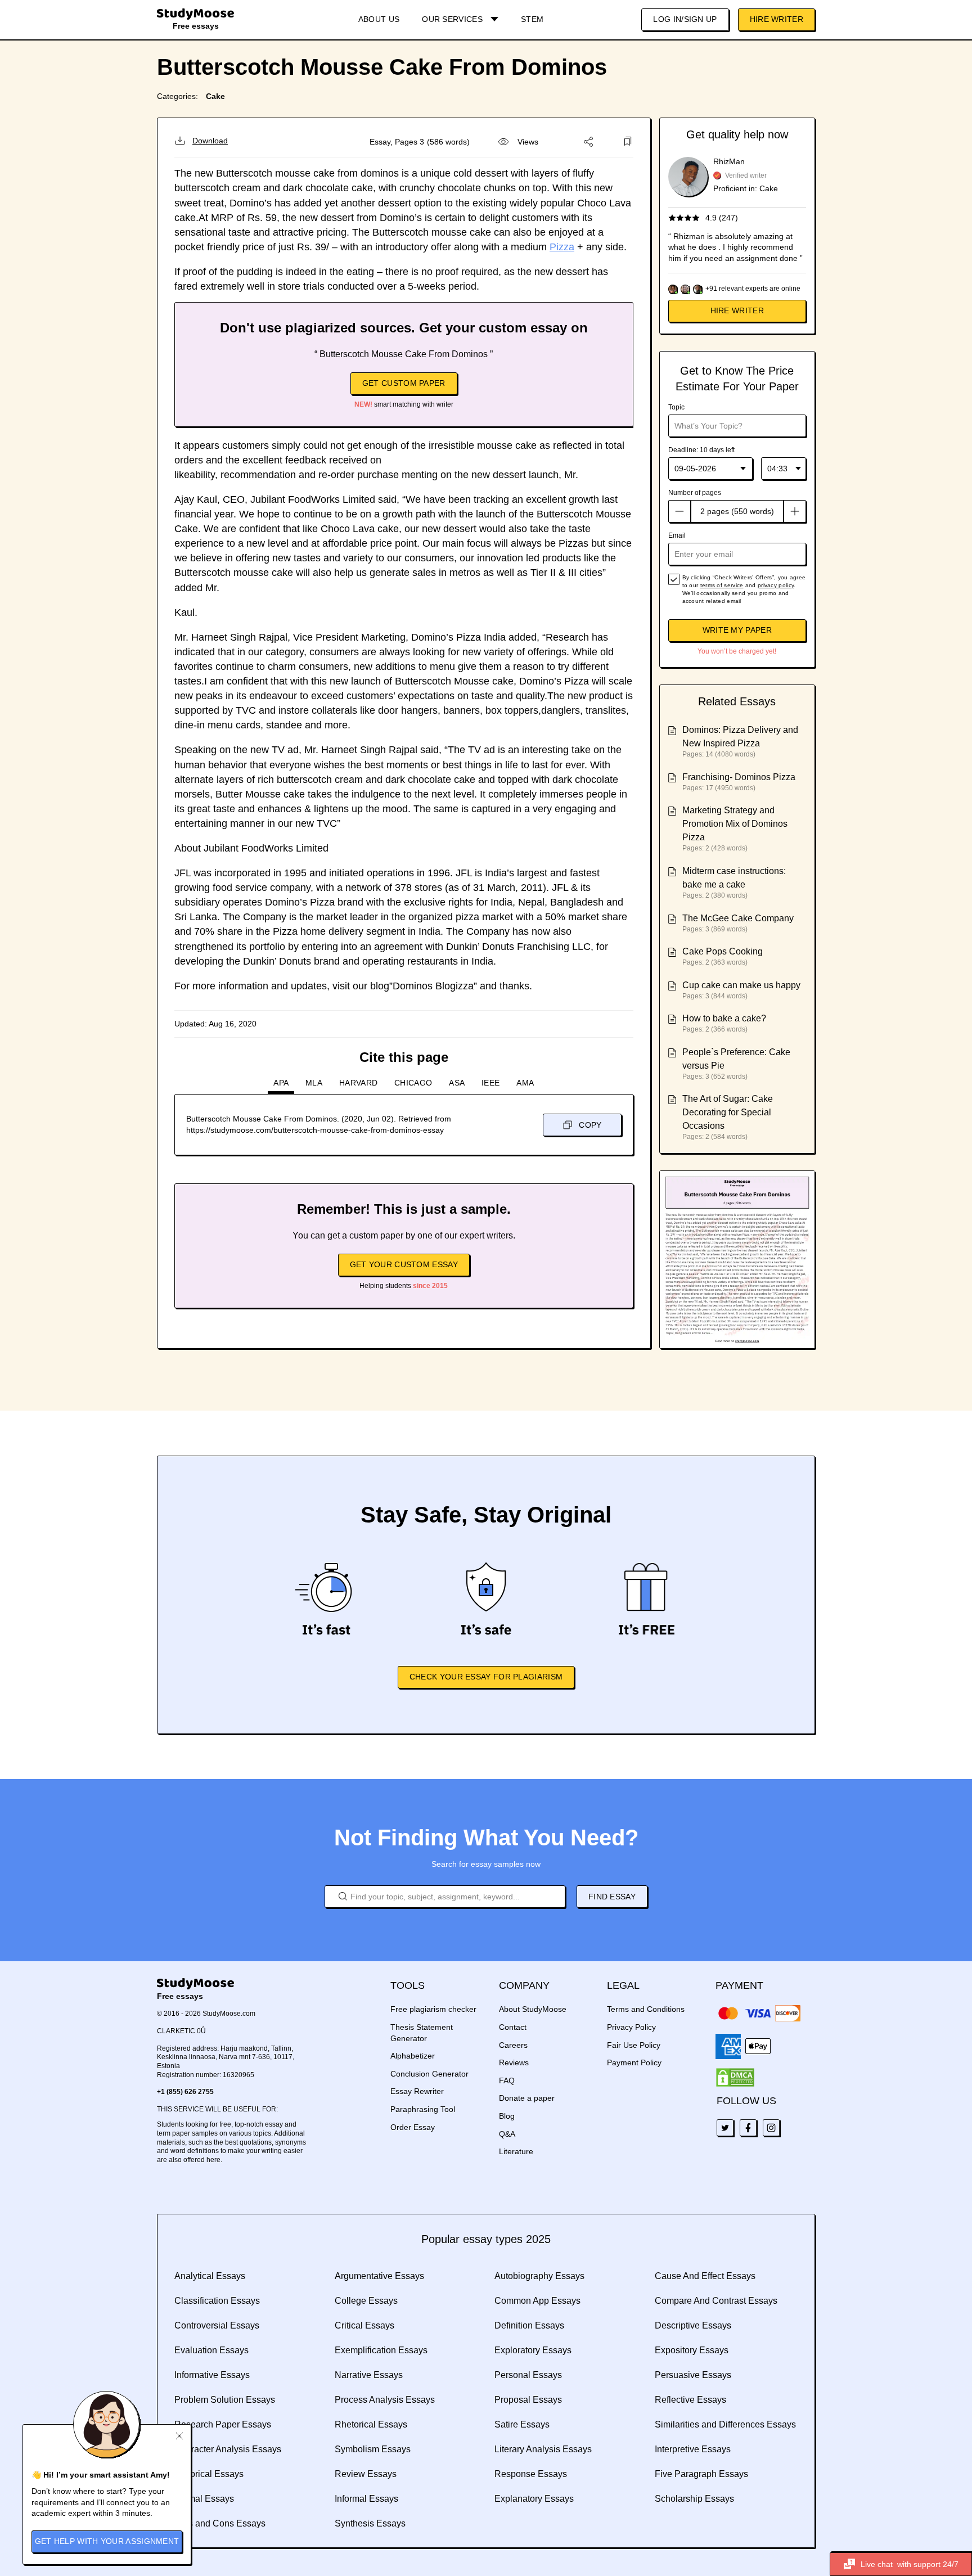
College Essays (366, 2301)
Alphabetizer (413, 2056)
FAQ (507, 2080)
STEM (532, 19)
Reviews (514, 2062)
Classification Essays (217, 2301)
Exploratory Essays (533, 2350)
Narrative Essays (369, 2375)
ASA (457, 1083)
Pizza (562, 247)
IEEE (490, 1083)
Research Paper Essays (223, 2424)
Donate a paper (527, 2098)
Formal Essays (204, 2499)
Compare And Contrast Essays (716, 2301)
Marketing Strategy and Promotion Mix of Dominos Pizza (735, 824)
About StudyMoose (533, 2009)
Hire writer (737, 310)
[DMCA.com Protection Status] (735, 2078)
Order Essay (413, 2127)
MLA (314, 1083)
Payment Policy (634, 2062)
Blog (507, 2116)
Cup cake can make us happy (741, 985)
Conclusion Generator (429, 2074)
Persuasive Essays (693, 2375)
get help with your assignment (107, 2541)
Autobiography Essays (539, 2276)
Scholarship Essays (694, 2499)
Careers (513, 2045)
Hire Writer (777, 19)
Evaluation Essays (211, 2350)
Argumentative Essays (379, 2276)
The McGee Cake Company (738, 918)
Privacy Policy (631, 2027)
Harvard (358, 1083)
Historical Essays (209, 2474)
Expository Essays (692, 2350)
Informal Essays (366, 2499)
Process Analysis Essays (385, 2400)
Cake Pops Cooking (723, 951)
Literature (516, 2151)
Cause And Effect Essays (705, 2276)
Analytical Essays (210, 2276)
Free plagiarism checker (433, 2009)
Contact (513, 2027)
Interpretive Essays (693, 2449)
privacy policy (776, 585)
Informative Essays (212, 2375)
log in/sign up (685, 19)
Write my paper (737, 630)
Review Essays (366, 2474)
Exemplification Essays (381, 2350)
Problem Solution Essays (225, 2400)
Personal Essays (528, 2375)
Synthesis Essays (370, 2523)
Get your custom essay (404, 1264)
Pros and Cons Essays (220, 2523)
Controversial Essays (217, 2325)
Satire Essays (522, 2424)
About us (379, 19)
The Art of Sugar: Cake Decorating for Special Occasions (728, 1112)
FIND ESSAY (612, 1897)
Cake (215, 96)
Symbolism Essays (373, 2449)
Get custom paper (404, 383)
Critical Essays (364, 2325)
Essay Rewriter (417, 2091)
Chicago (413, 1083)
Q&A (507, 2134)
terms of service (722, 585)
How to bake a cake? (724, 1018)
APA (281, 1083)
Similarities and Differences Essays (725, 2424)
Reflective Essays (690, 2400)
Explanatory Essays (534, 2499)
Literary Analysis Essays (543, 2449)
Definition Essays (529, 2325)
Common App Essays (537, 2301)
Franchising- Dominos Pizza (739, 777)
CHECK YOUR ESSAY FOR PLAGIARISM (486, 1677)
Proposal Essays (528, 2400)
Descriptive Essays (693, 2325)
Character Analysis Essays (228, 2449)
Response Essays (531, 2474)
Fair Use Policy (634, 2045)
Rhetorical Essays (371, 2424)
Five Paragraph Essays (701, 2474)
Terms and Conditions (646, 2009)
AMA (525, 1083)
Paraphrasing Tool (423, 2109)
